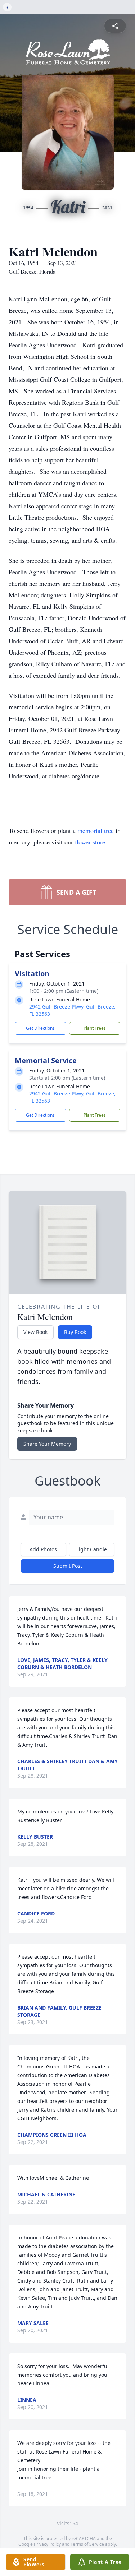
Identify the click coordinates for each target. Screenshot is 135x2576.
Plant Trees (95, 1028)
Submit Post (68, 1566)
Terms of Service (87, 2544)
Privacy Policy (47, 2544)
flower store (90, 842)
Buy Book (75, 1332)
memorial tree (96, 830)
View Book (35, 1332)
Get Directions (40, 1028)
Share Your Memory (47, 1444)
